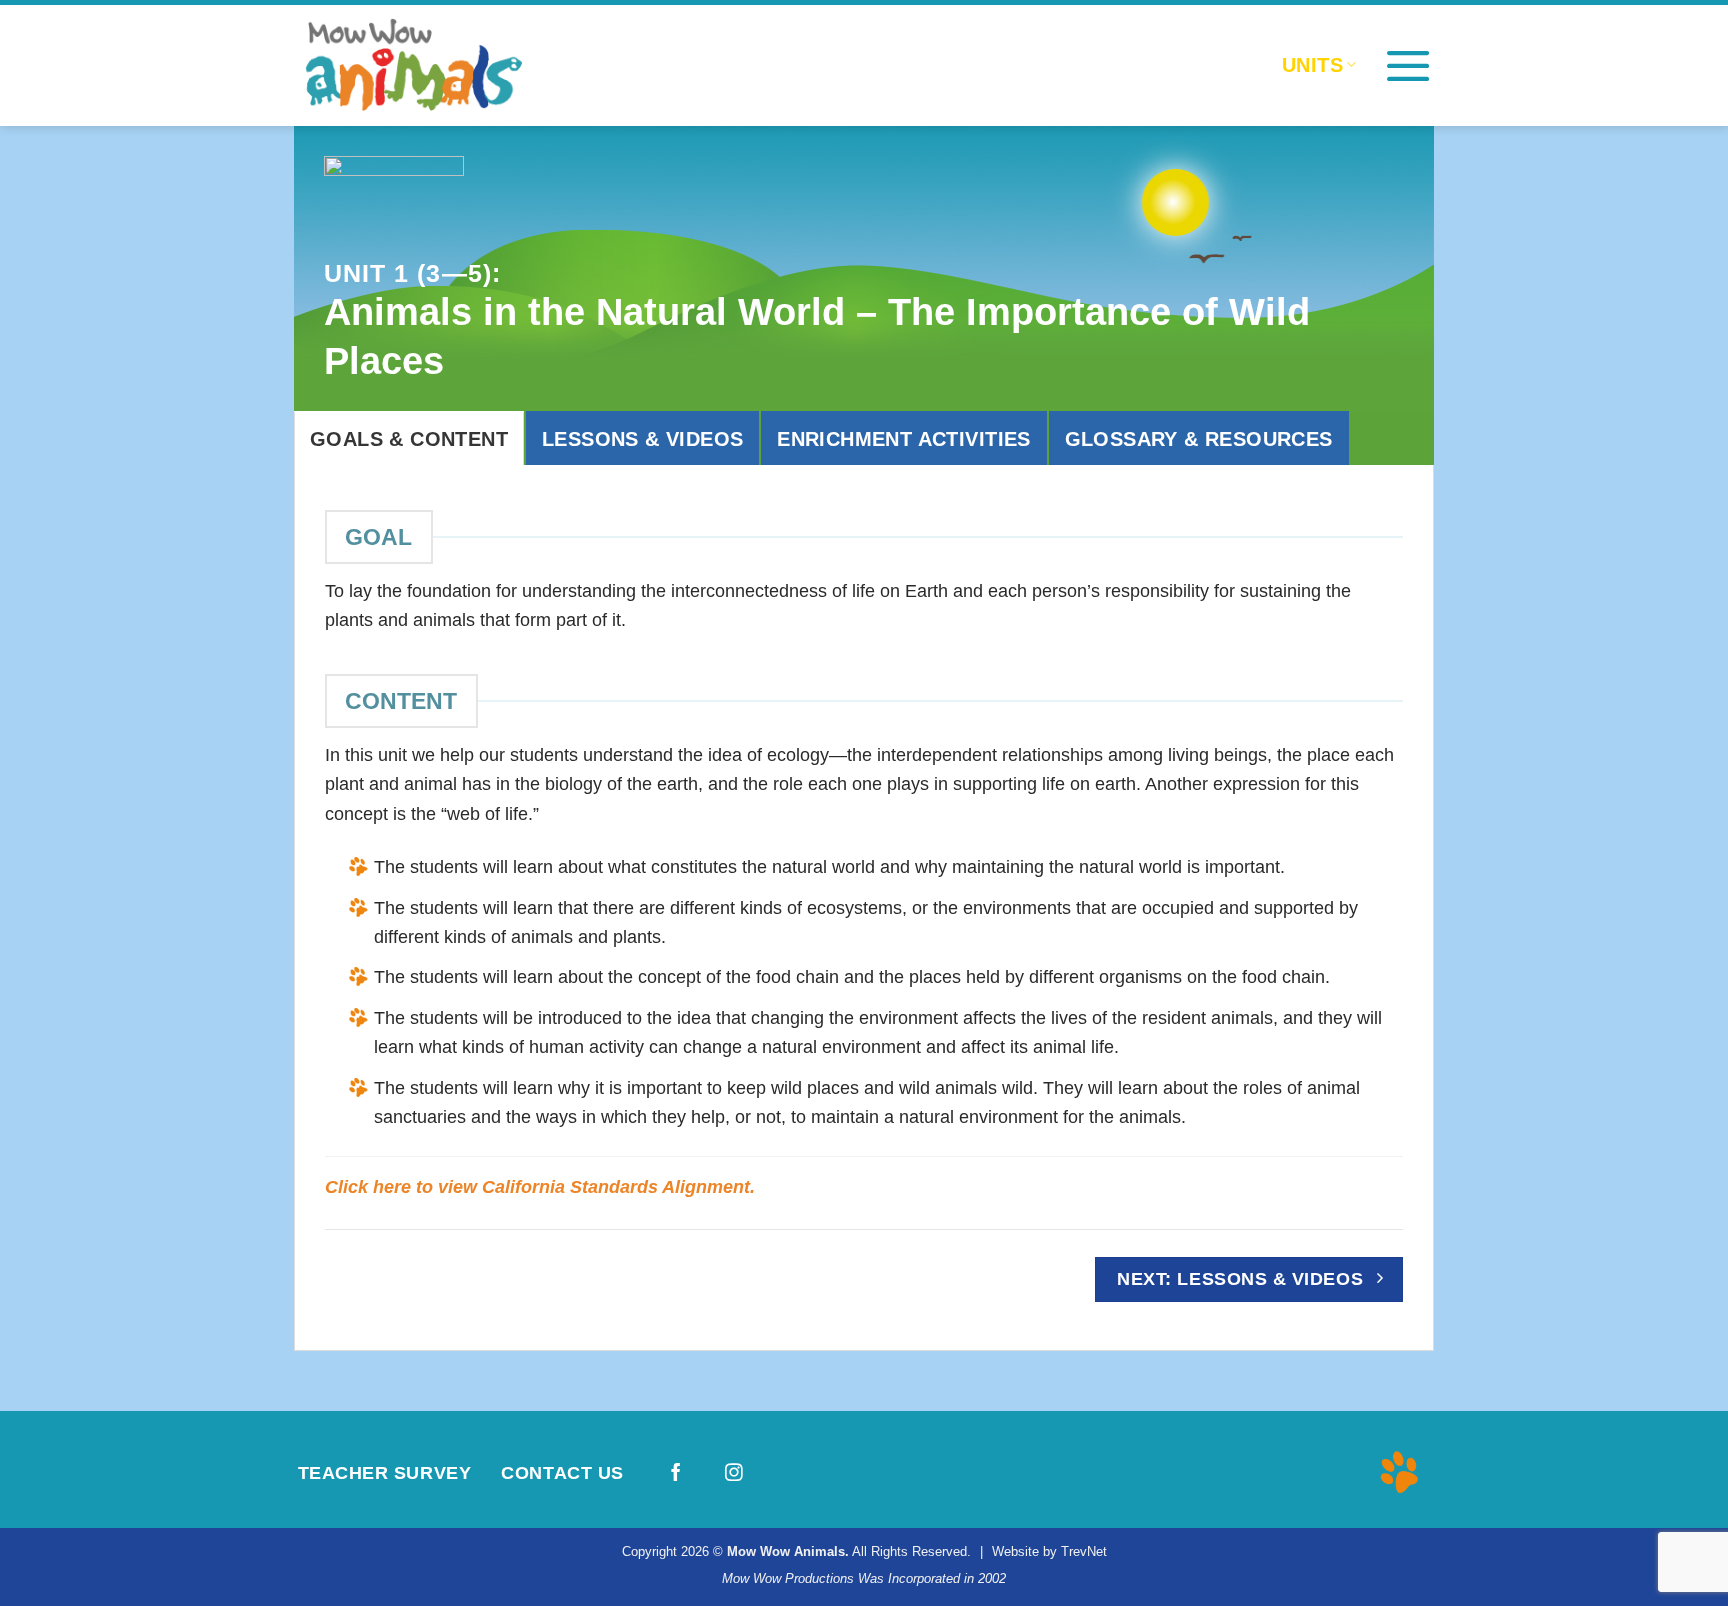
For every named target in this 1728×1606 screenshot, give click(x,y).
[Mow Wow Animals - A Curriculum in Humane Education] (444, 65)
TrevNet (1084, 1551)
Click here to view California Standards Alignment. (540, 1186)
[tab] (409, 438)
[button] (1408, 65)
